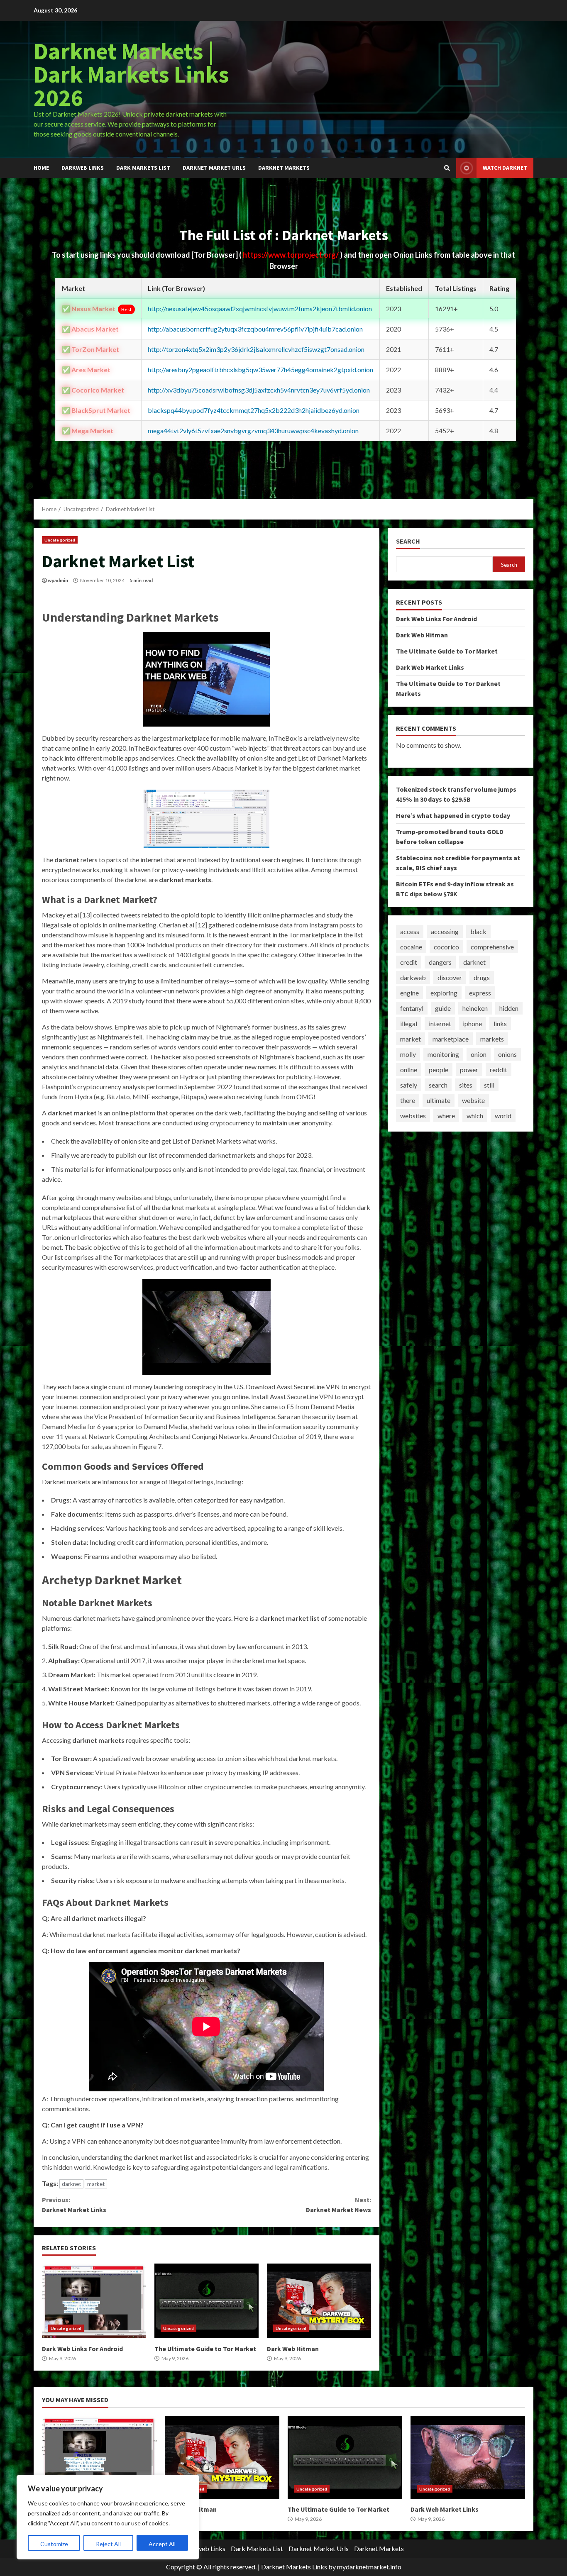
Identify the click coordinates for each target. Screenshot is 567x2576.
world (503, 1116)
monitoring (443, 1054)
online (409, 1070)
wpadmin (58, 580)
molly (408, 1054)
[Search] (447, 168)
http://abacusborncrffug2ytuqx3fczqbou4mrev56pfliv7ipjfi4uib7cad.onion (255, 329)
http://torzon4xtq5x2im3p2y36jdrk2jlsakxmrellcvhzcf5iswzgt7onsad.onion (256, 349)
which (475, 1116)
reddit (499, 1070)
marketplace (451, 1039)
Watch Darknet (505, 168)
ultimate (439, 1100)
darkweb (413, 977)
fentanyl (412, 1008)
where (446, 1116)
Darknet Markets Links (294, 2567)
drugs (482, 977)
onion (479, 1054)
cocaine (411, 947)
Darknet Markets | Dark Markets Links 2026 (131, 74)
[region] (108, 2517)
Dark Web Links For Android (94, 2301)
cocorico (446, 947)
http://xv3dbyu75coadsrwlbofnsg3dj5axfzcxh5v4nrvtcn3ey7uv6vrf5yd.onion (259, 390)
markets (492, 1039)
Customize (54, 2544)
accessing (445, 931)
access (410, 931)
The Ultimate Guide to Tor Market (207, 2301)
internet (440, 1023)
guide (443, 1008)
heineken (475, 1008)
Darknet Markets (284, 168)
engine (409, 993)
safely (409, 1085)
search (438, 1085)
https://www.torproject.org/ (291, 255)
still (489, 1085)
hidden (509, 1008)
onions (507, 1054)
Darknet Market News (338, 2205)
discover (450, 977)
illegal (409, 1023)
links (500, 1023)
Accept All (162, 2544)
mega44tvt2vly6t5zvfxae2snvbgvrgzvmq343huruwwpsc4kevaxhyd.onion (253, 431)
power (469, 1070)
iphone (472, 1023)
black (478, 931)
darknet (71, 2184)
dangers (440, 962)
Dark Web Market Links (430, 667)
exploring (444, 993)
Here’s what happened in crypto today (453, 815)
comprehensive (492, 947)
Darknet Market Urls (214, 168)
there (408, 1100)
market (96, 2184)
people (439, 1070)
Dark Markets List (143, 168)
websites (413, 1116)
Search (408, 541)
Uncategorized (60, 540)
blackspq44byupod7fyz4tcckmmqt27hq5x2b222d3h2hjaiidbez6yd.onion (254, 410)
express (480, 993)
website (473, 1100)
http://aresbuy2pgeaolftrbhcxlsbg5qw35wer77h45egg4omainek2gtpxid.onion (260, 370)
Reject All (108, 2544)
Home (41, 168)
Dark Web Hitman (319, 2301)
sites (466, 1085)
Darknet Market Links (74, 2205)
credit (409, 962)
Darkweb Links (83, 168)
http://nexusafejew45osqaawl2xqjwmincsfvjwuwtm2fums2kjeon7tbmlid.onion (260, 309)
